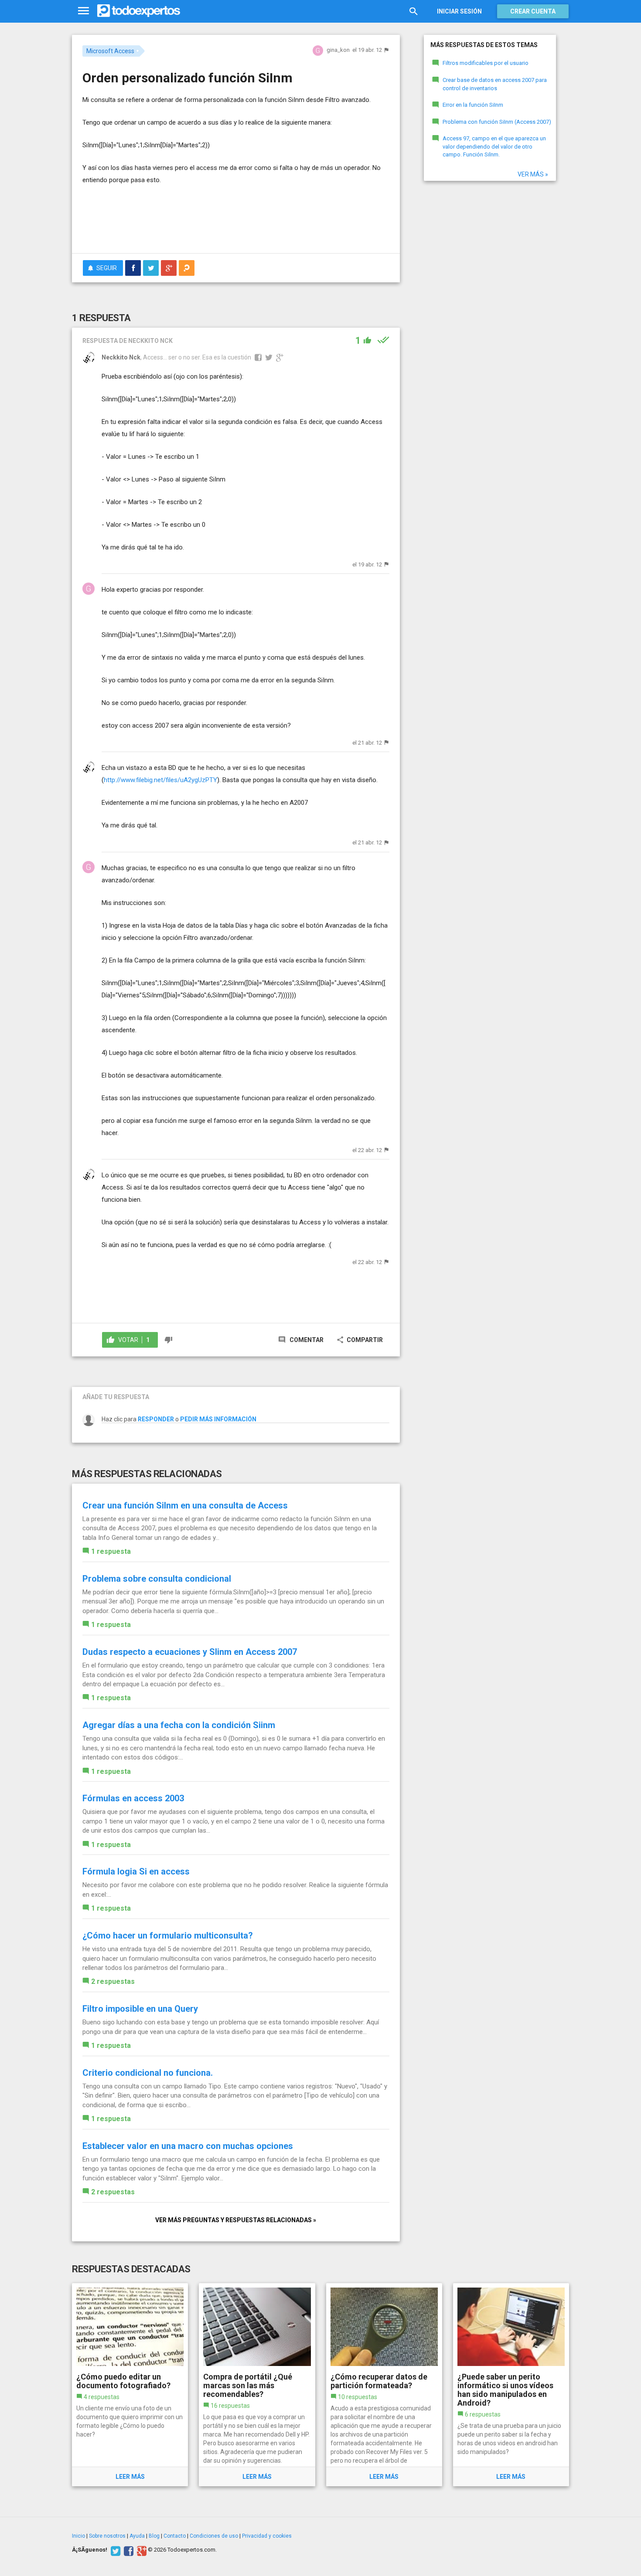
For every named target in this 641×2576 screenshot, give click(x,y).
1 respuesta (111, 1551)
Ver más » (533, 174)
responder (156, 1419)
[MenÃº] (84, 11)
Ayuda (137, 2536)
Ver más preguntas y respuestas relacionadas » (236, 2220)
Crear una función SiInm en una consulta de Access (185, 1505)
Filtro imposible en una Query (140, 2009)
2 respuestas (113, 1981)
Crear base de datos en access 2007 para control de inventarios (495, 84)
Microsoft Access (110, 51)
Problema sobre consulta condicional (157, 1579)
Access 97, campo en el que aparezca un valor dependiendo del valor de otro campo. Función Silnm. (494, 146)
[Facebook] (128, 2550)
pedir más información (218, 1419)
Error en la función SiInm (473, 105)
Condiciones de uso (214, 2536)
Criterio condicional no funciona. (148, 2073)
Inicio (78, 2536)
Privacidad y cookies (267, 2536)
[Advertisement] (236, 223)
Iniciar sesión (459, 11)
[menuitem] (133, 268)
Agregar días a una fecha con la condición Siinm (179, 1725)
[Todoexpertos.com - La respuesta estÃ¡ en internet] (139, 11)
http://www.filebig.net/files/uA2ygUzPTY (160, 780)
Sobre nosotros (107, 2536)
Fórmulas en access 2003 (133, 1798)
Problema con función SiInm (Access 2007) (497, 122)
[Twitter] (114, 2550)
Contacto (175, 2536)
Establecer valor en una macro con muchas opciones (188, 2146)
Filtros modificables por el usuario (486, 63)
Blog (154, 2536)
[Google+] (141, 2550)
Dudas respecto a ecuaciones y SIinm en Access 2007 (190, 1652)
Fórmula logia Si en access (136, 1871)
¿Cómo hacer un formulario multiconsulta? (168, 1935)
